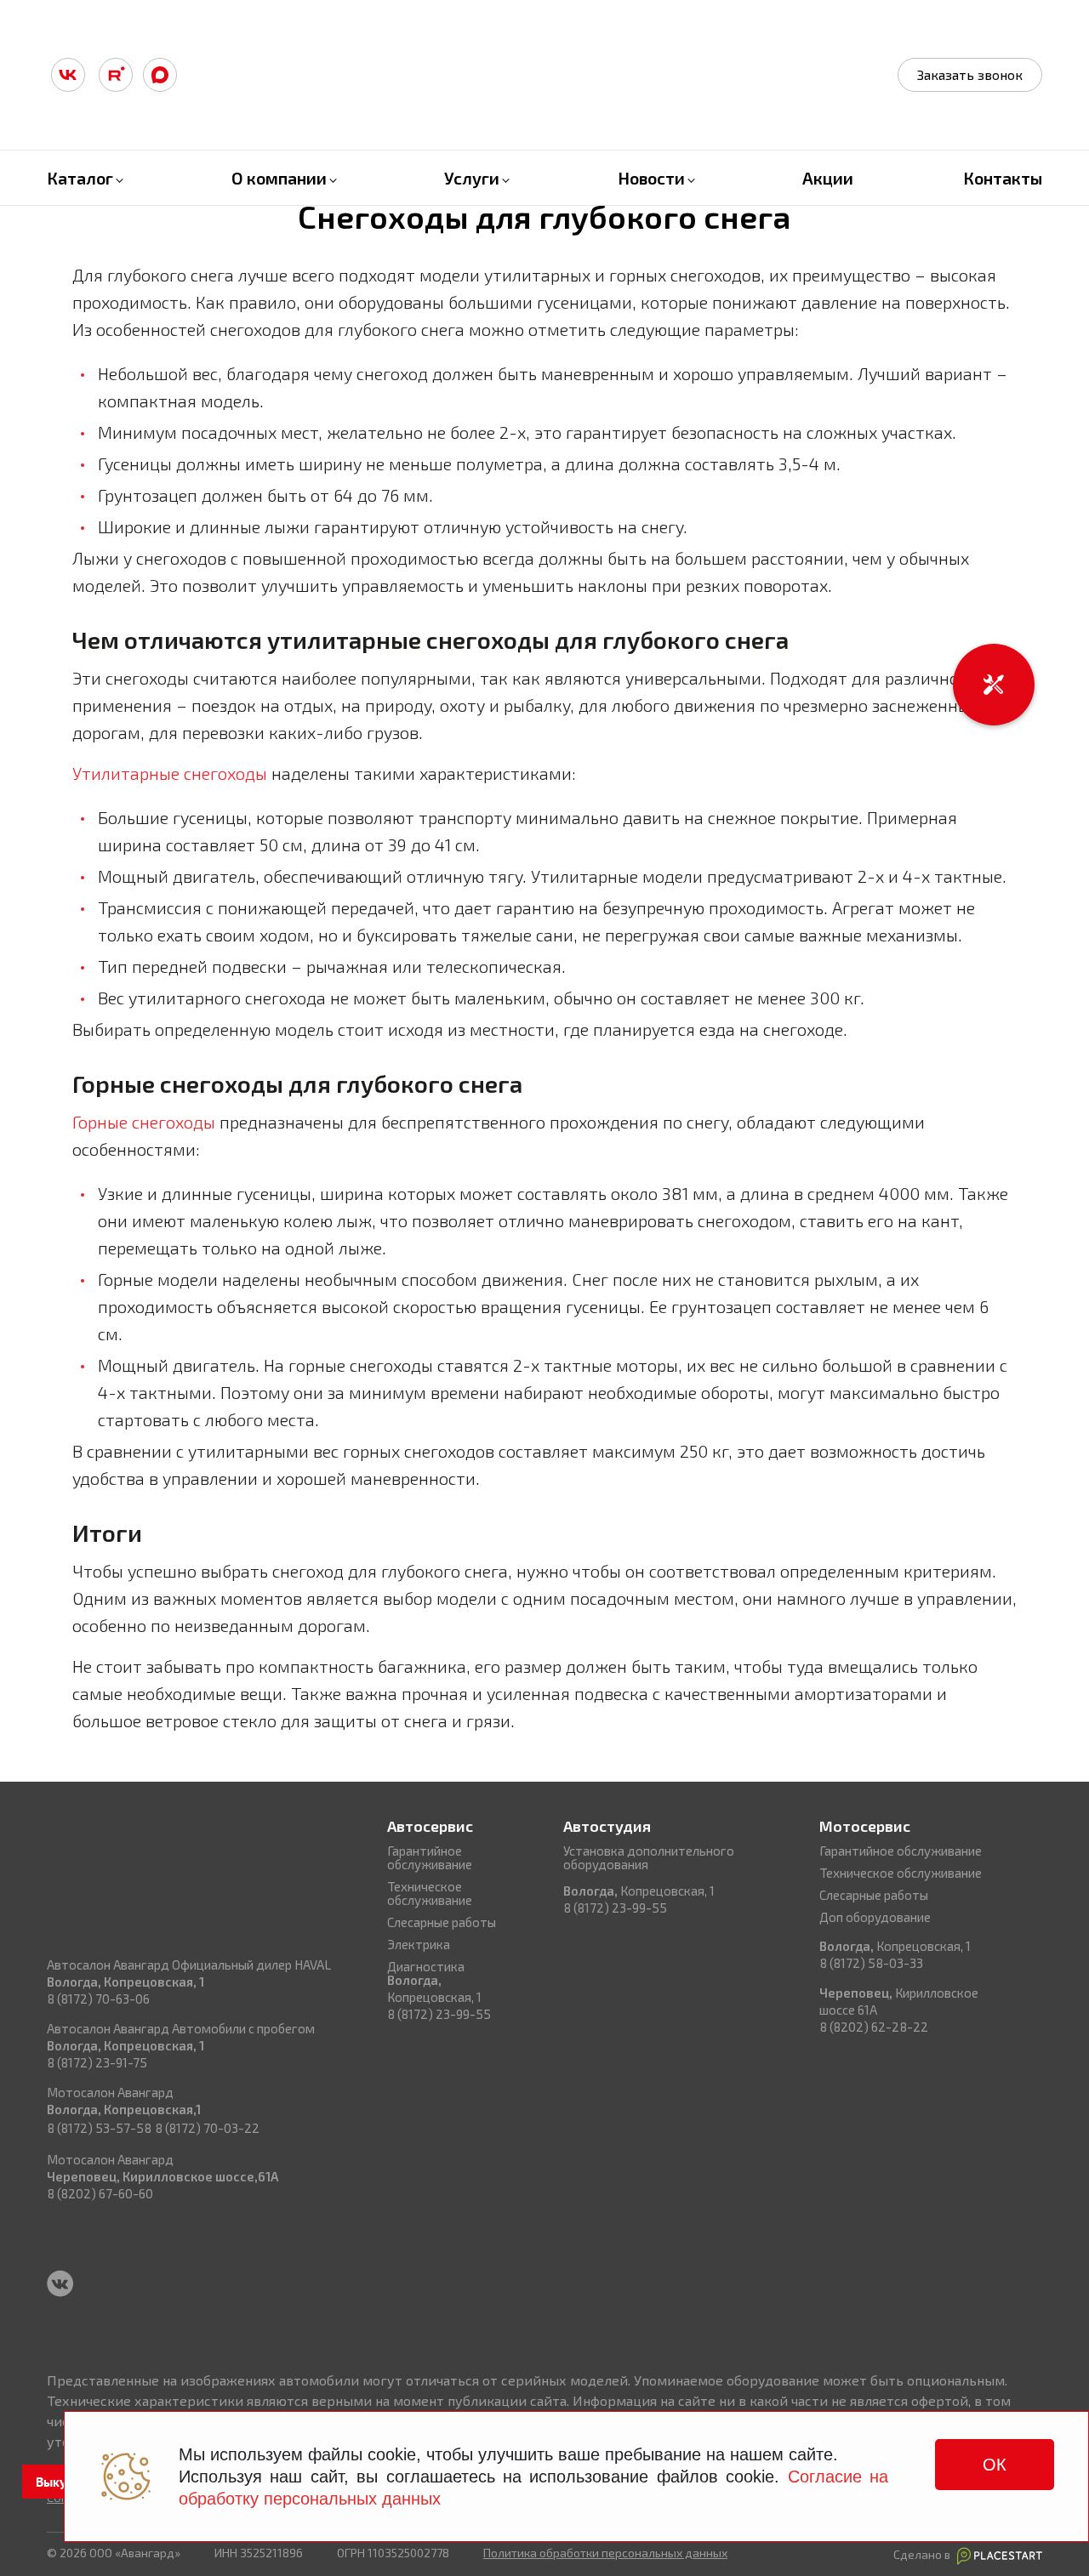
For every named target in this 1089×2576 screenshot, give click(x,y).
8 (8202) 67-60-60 (100, 2193)
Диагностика (426, 1966)
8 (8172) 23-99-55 (439, 2014)
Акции (828, 178)
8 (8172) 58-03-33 (871, 1963)
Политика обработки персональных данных (605, 2553)
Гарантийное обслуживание (430, 1857)
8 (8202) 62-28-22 (874, 2027)
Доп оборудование (875, 1917)
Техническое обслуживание (430, 1893)
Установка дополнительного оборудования (649, 1857)
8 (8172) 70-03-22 (207, 2128)
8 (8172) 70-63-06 (98, 1999)
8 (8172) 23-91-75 (97, 2062)
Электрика (419, 1944)
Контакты (1003, 178)
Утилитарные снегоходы (170, 773)
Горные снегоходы (144, 1122)
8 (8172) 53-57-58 (99, 2128)
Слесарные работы (442, 1922)
